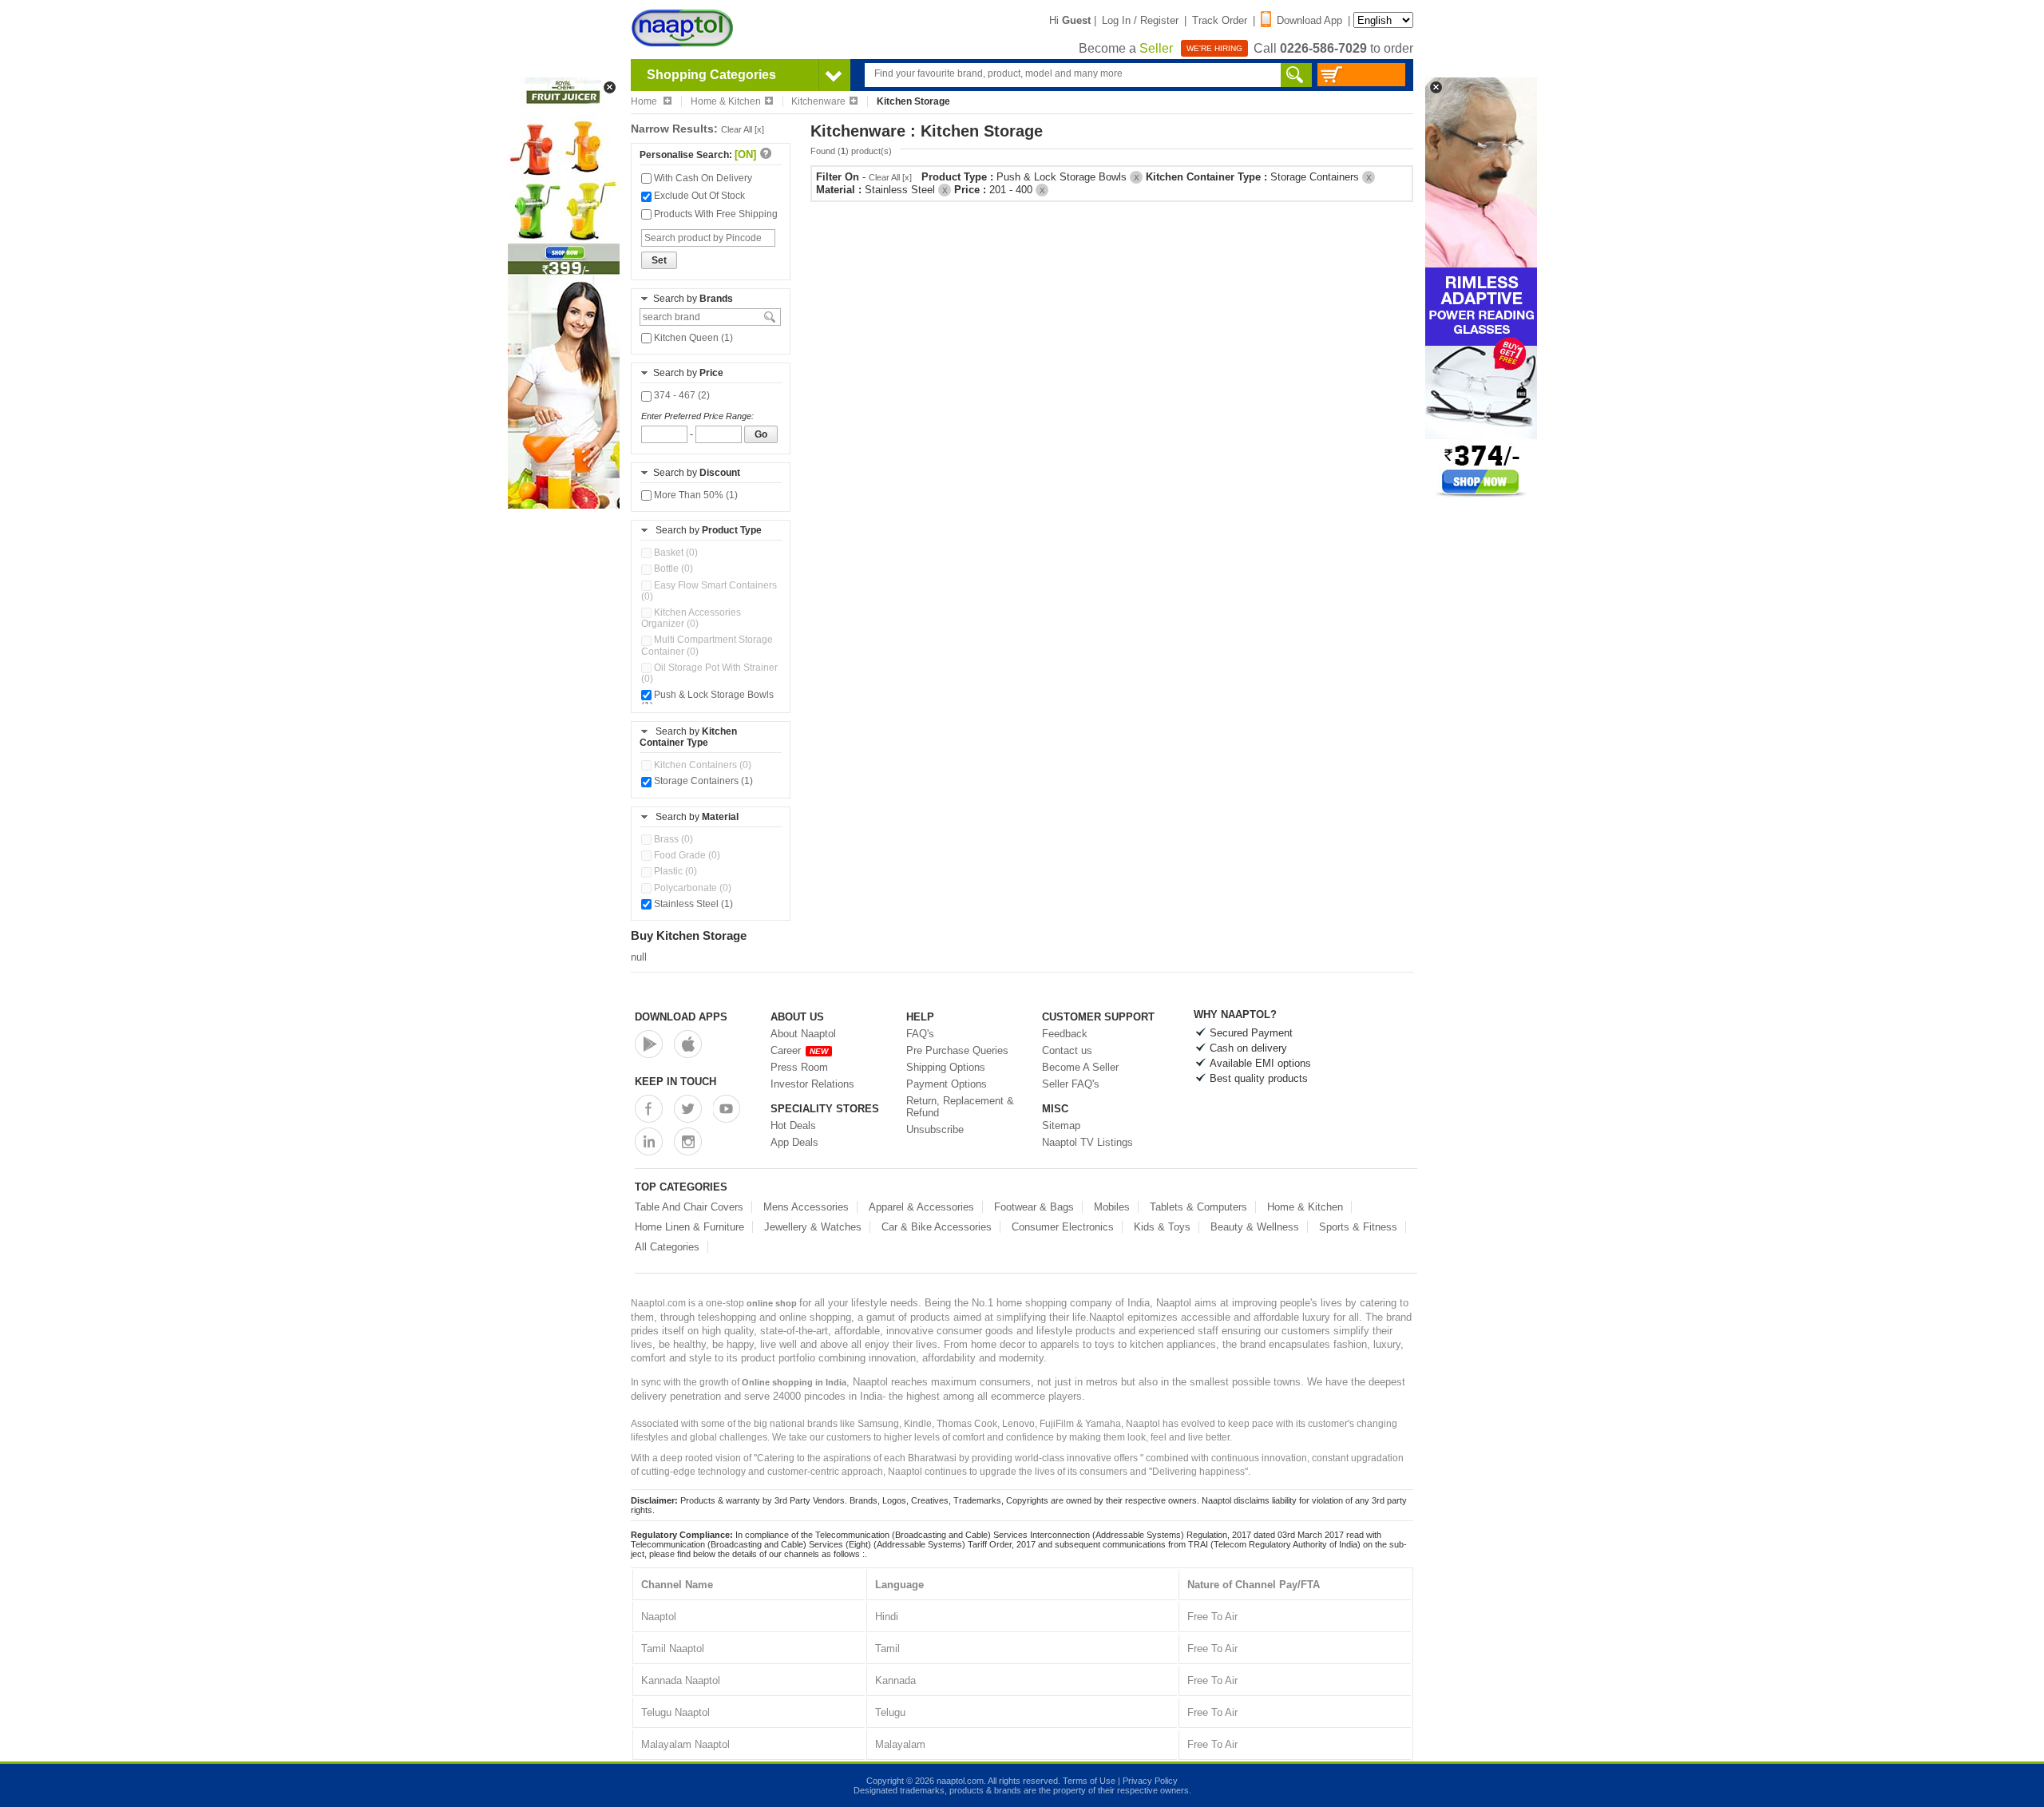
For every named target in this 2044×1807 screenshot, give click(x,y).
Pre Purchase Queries (957, 1050)
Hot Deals (793, 1125)
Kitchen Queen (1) (692, 338)
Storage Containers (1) (702, 781)
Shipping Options (946, 1067)
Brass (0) (672, 839)
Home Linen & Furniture (689, 1227)
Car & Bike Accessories (937, 1227)
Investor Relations (812, 1084)
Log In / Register (1140, 20)
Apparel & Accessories (921, 1207)
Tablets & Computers (1198, 1207)
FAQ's (920, 1034)
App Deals (794, 1142)
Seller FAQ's (1071, 1084)
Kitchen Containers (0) (701, 765)
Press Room (799, 1067)
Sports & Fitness (1358, 1227)
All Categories (667, 1247)
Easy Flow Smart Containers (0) (709, 591)
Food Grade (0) (686, 855)
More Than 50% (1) (695, 495)
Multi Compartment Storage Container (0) (707, 645)
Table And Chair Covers (689, 1207)
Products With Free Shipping (715, 214)
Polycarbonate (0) (691, 888)
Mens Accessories (806, 1207)
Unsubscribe (935, 1129)
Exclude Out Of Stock (698, 196)
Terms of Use (1089, 1781)
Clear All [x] (743, 129)
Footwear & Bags (1034, 1207)
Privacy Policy (1150, 1781)
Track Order (1220, 20)
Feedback (1065, 1034)
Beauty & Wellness (1255, 1227)
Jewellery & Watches (813, 1227)
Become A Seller (1080, 1067)
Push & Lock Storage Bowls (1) (707, 700)
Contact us (1067, 1050)
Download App (1309, 20)
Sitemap (1061, 1125)
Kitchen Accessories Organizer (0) (691, 618)
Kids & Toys (1162, 1227)
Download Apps (681, 1017)
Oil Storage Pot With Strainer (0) (709, 673)
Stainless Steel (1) (692, 904)
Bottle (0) (672, 569)
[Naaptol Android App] (649, 1044)
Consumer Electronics (1063, 1227)
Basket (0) (675, 553)
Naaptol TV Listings (1087, 1142)
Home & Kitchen (726, 101)
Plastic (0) (674, 871)
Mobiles (1112, 1207)
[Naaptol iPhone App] (688, 1044)
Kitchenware (818, 101)
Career (799, 1050)
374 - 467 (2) (681, 395)
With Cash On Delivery (702, 178)
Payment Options (947, 1084)
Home (645, 101)
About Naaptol (803, 1034)
